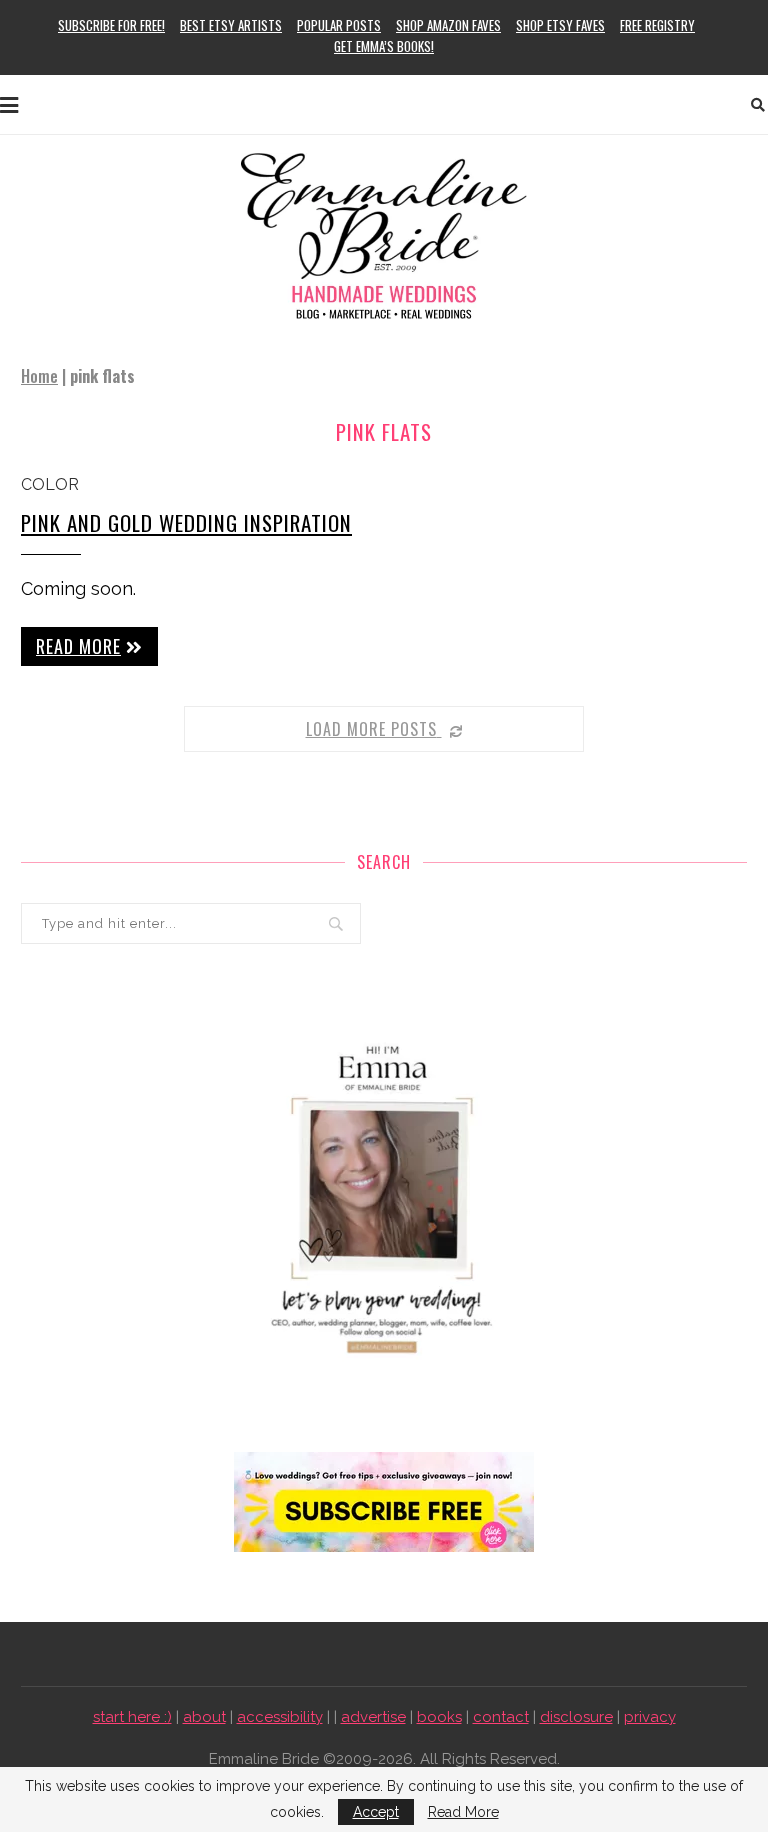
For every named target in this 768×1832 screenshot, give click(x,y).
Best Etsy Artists (231, 25)
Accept (376, 1812)
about (204, 1717)
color (50, 484)
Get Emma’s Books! (384, 46)
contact (501, 1717)
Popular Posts (339, 25)
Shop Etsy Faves (560, 25)
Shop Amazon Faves (448, 25)
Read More (463, 1812)
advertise (373, 1717)
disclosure (576, 1717)
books (439, 1717)
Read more (78, 646)
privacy (650, 1717)
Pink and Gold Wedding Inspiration (186, 522)
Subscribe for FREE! (111, 25)
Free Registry (657, 25)
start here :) (132, 1717)
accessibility (280, 1717)
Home (39, 376)
